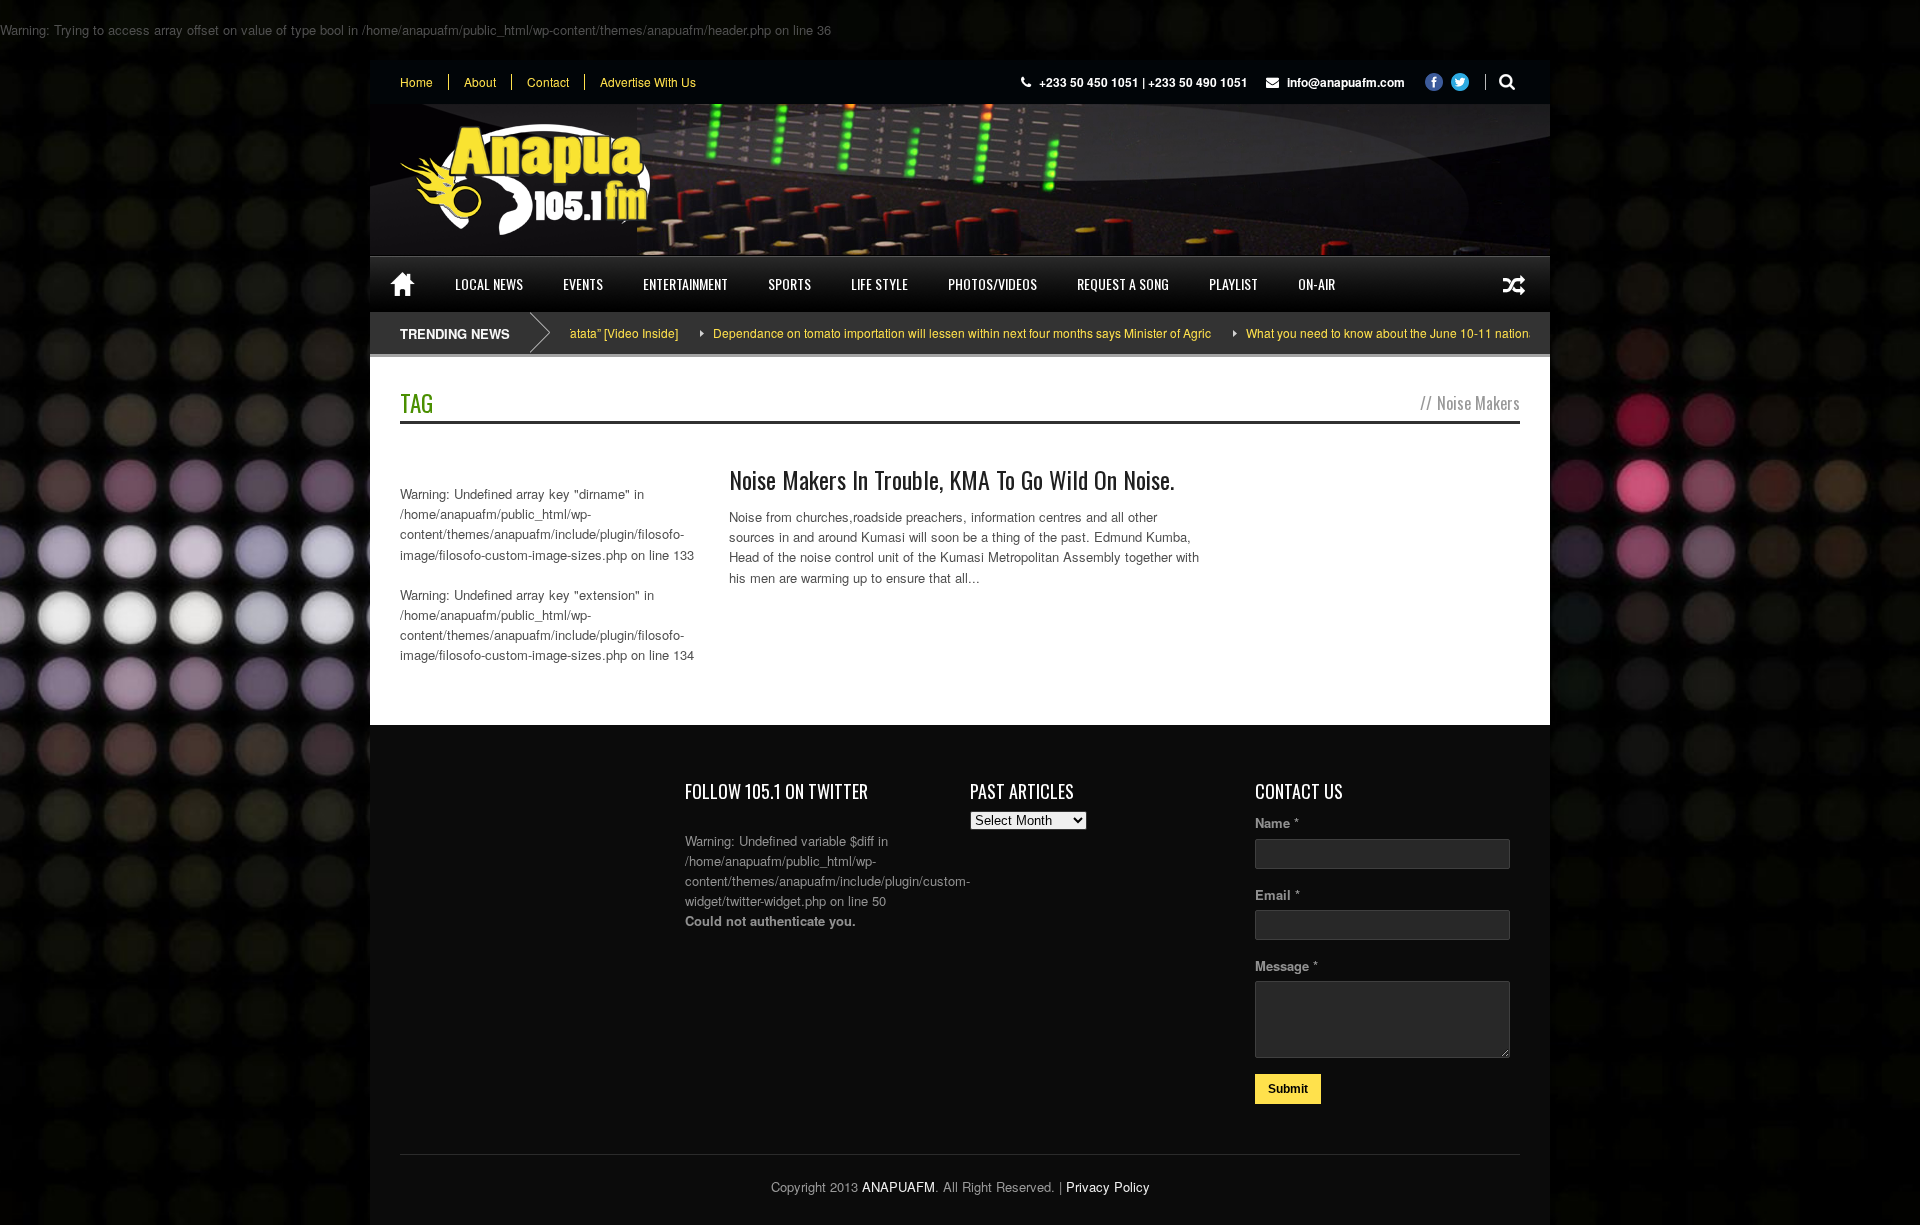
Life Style (879, 283)
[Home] (402, 284)
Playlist (1233, 283)
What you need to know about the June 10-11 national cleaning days (1387, 332)
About (480, 82)
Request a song (1123, 283)
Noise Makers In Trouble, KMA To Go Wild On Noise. (951, 479)
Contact (548, 82)
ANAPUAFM (898, 1186)
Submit (1288, 1089)
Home (416, 82)
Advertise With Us (648, 82)
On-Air (1316, 283)
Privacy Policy (1108, 1186)
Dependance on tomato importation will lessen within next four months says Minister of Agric (917, 332)
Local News (489, 283)
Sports (789, 283)
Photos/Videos (992, 283)
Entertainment (685, 283)
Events (583, 283)
